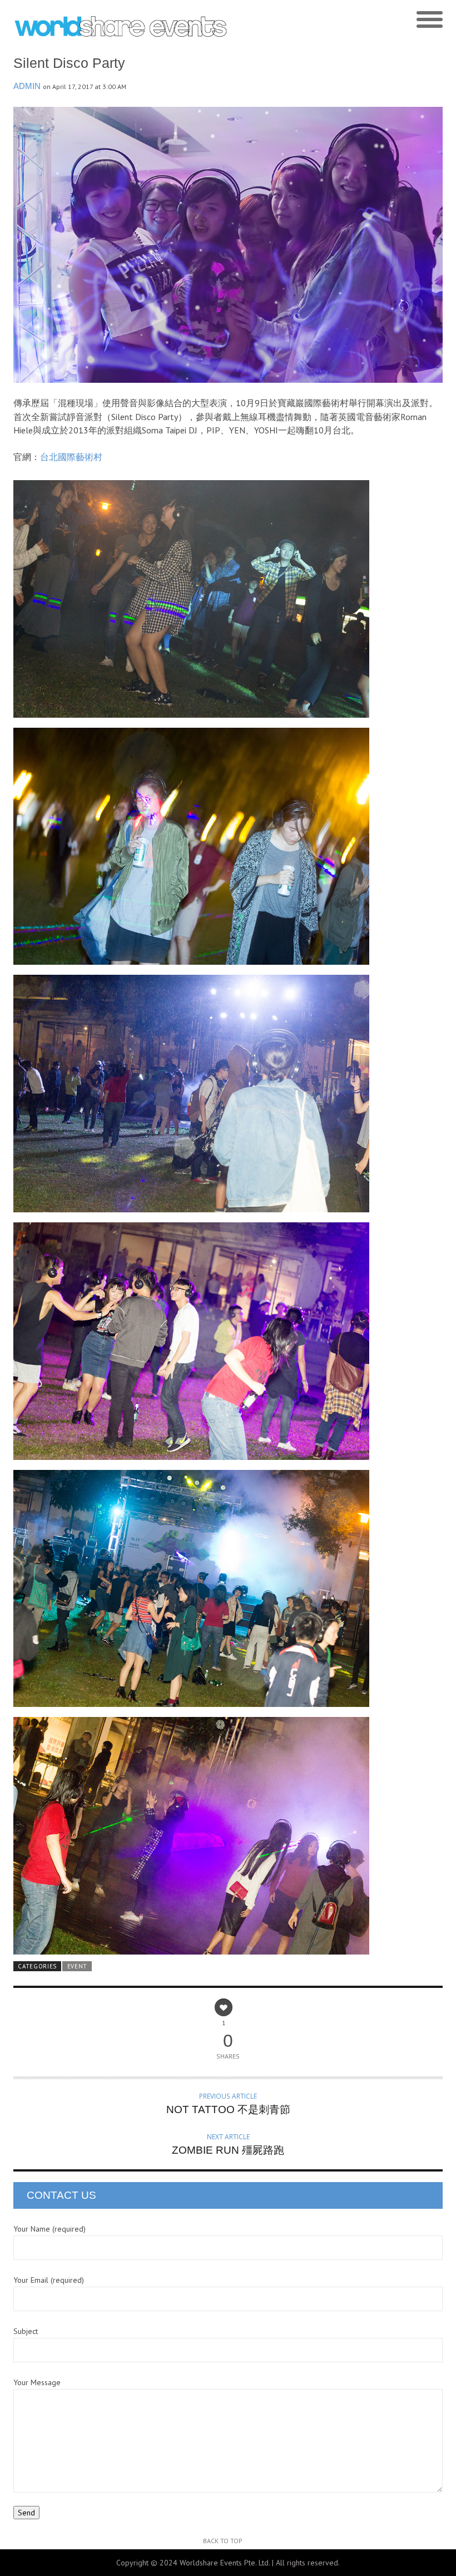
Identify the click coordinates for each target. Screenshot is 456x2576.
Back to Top (223, 2541)
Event (77, 1966)
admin (27, 86)
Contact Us (61, 2195)
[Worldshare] (121, 26)
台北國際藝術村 (71, 457)
